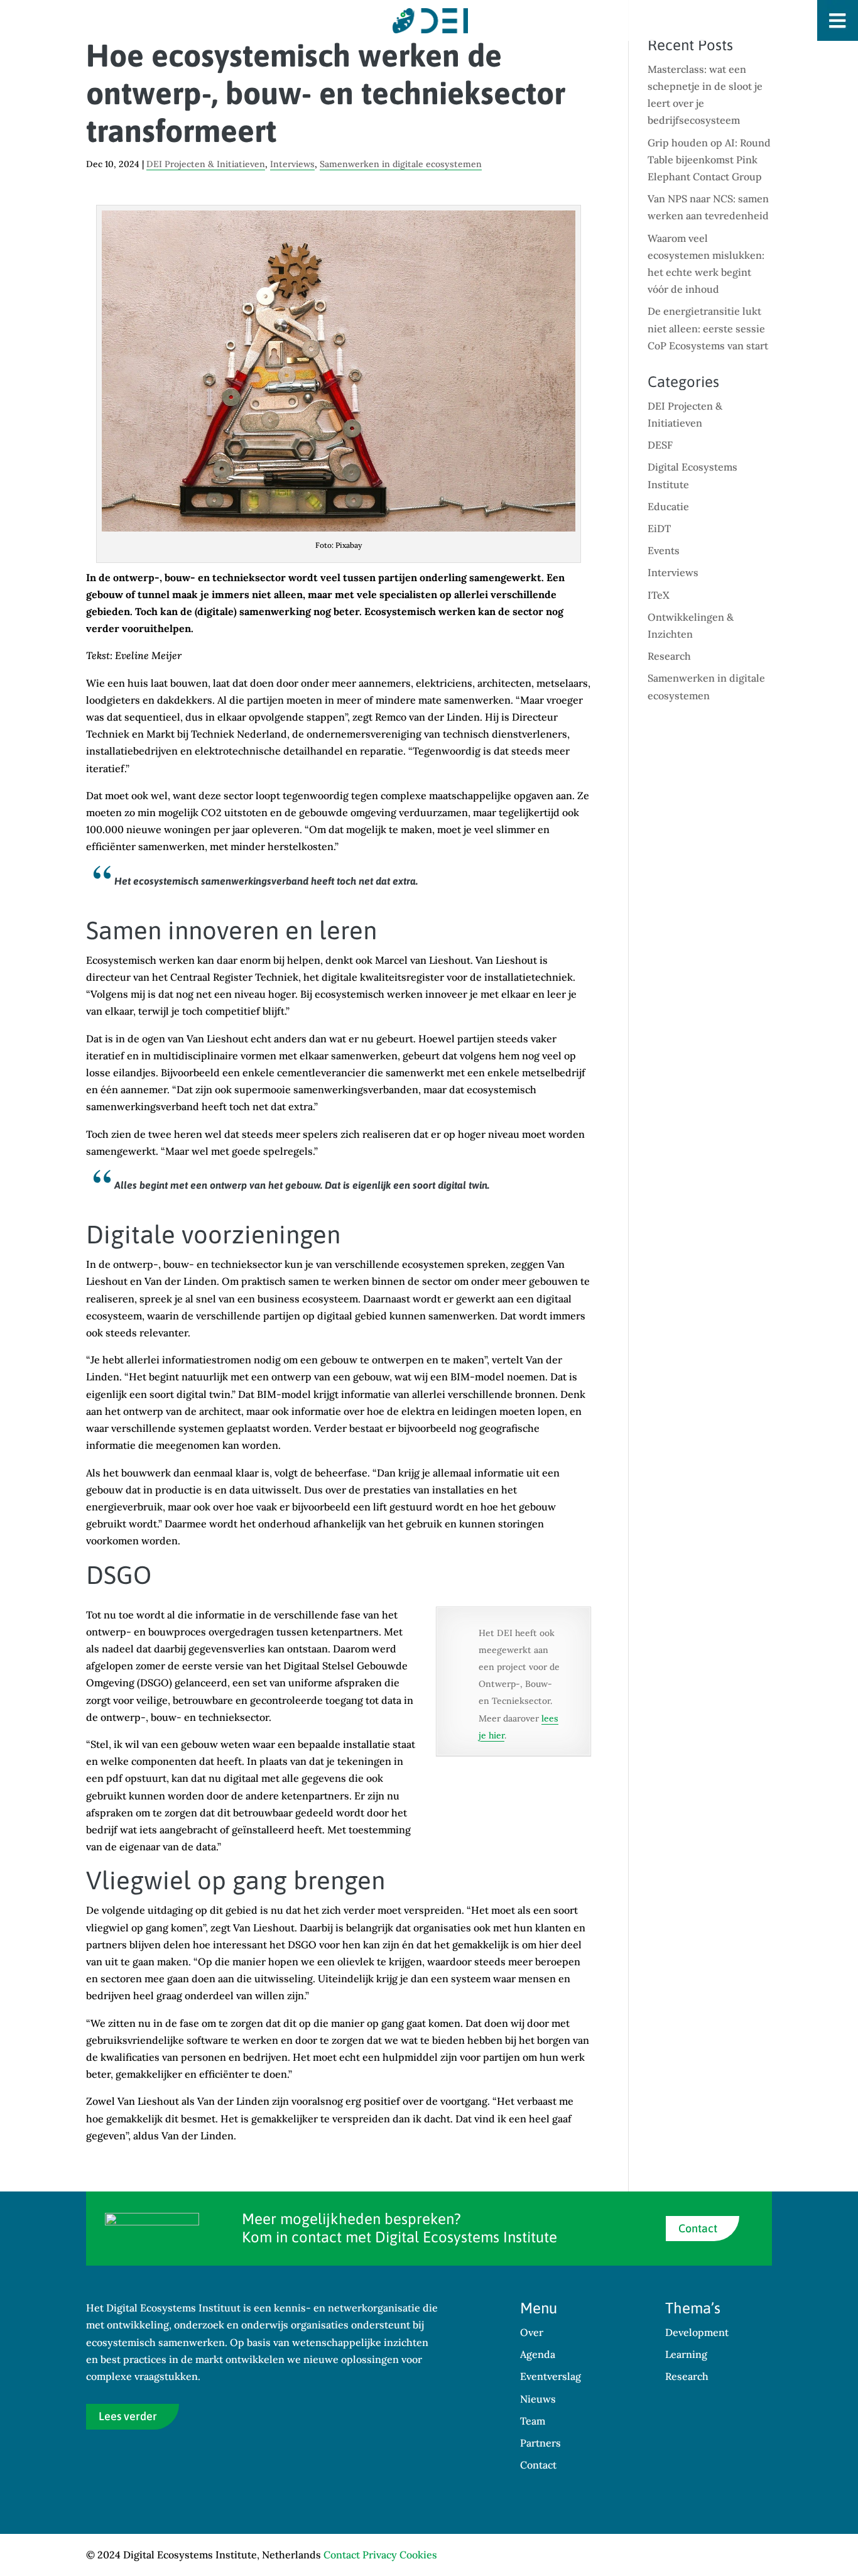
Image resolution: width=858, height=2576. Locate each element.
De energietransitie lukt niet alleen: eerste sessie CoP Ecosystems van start (708, 328)
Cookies (418, 2555)
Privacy (380, 2555)
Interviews (292, 164)
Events (664, 550)
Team (533, 2421)
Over (532, 2332)
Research (669, 656)
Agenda (538, 2354)
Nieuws (538, 2399)
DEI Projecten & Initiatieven (206, 164)
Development (697, 2332)
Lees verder (128, 2416)
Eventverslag (551, 2376)
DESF (660, 445)
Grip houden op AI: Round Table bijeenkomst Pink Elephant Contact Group (709, 160)
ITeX (659, 595)
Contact (698, 2228)
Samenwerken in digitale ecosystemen (401, 164)
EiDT (659, 528)
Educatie (668, 506)
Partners (540, 2443)
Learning (686, 2354)
